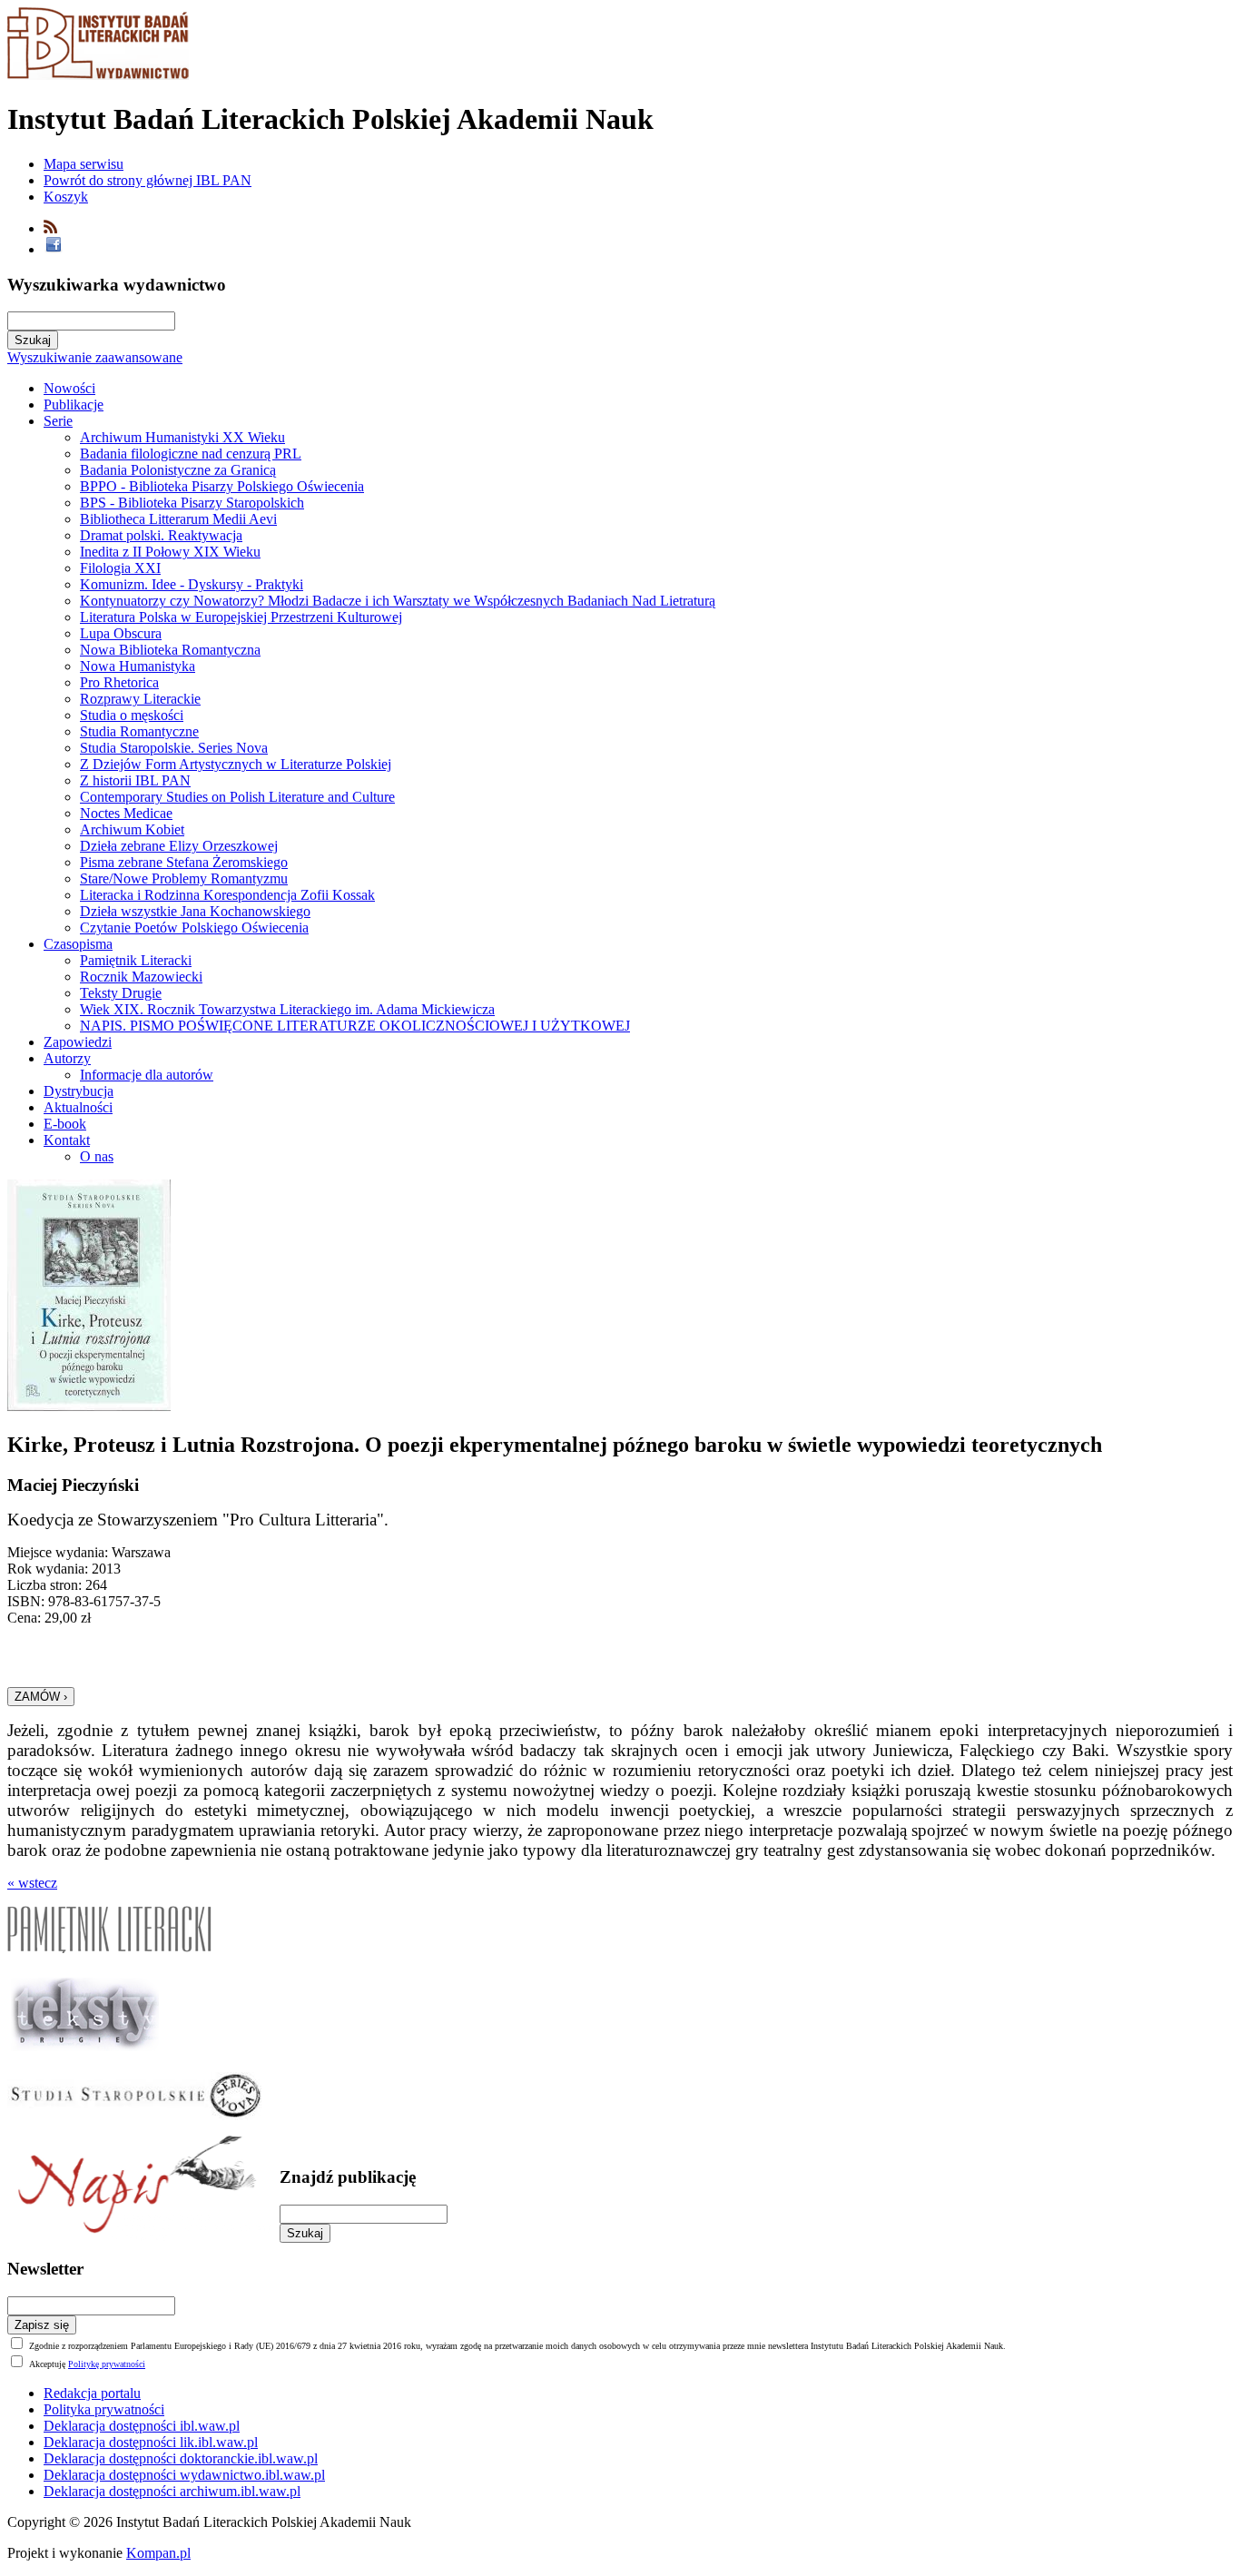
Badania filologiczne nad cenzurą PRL (191, 454)
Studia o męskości (132, 715)
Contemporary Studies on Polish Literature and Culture (237, 797)
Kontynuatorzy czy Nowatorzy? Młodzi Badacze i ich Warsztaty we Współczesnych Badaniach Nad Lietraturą (398, 601)
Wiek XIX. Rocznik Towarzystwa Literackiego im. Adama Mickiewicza (287, 1009)
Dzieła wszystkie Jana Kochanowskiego (195, 911)
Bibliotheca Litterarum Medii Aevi (178, 519)
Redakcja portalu (92, 2393)
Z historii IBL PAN (135, 780)
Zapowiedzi (78, 1042)
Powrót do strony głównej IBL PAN (148, 180)
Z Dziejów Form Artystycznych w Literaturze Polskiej (236, 764)
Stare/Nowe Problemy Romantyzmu (184, 878)
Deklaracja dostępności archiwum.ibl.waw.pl (172, 2491)
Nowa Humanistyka (138, 666)
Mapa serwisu (84, 164)
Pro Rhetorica (119, 682)
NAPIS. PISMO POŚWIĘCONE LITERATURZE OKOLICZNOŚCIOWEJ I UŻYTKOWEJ (355, 1026)
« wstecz (32, 1883)
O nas (97, 1156)
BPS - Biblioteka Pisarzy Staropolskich (192, 503)
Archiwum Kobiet (132, 829)
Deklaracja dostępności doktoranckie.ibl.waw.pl (181, 2458)
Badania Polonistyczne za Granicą (178, 470)
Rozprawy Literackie (140, 699)
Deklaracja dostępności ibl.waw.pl (142, 2426)
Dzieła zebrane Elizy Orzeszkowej (179, 846)
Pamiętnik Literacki (136, 960)
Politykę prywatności (107, 2364)
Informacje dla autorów (147, 1075)
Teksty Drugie (121, 993)
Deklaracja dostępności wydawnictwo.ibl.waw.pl (184, 2475)
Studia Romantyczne (139, 731)
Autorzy (67, 1058)
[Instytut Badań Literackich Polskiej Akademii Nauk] (98, 75)
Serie (58, 421)
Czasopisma (78, 944)
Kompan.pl (158, 2553)
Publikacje (74, 405)
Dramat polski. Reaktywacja (161, 535)
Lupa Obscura (121, 633)
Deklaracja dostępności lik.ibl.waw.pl (151, 2442)
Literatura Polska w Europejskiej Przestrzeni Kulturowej (241, 617)
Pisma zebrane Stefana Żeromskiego (184, 862)
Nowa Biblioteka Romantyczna (170, 650)
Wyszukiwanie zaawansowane (95, 357)
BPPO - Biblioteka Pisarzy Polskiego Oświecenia (222, 486)
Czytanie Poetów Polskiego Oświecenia (194, 928)
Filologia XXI (120, 568)
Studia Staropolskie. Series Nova (174, 748)
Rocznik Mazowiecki (141, 977)
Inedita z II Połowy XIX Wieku (170, 552)
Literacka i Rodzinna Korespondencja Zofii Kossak (227, 895)
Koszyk (66, 197)
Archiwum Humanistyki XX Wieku (182, 437)
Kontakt (67, 1140)
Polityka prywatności (104, 2409)
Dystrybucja (79, 1091)
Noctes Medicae (126, 813)
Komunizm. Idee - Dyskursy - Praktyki (192, 584)
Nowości (69, 388)
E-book (65, 1124)
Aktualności (78, 1107)
